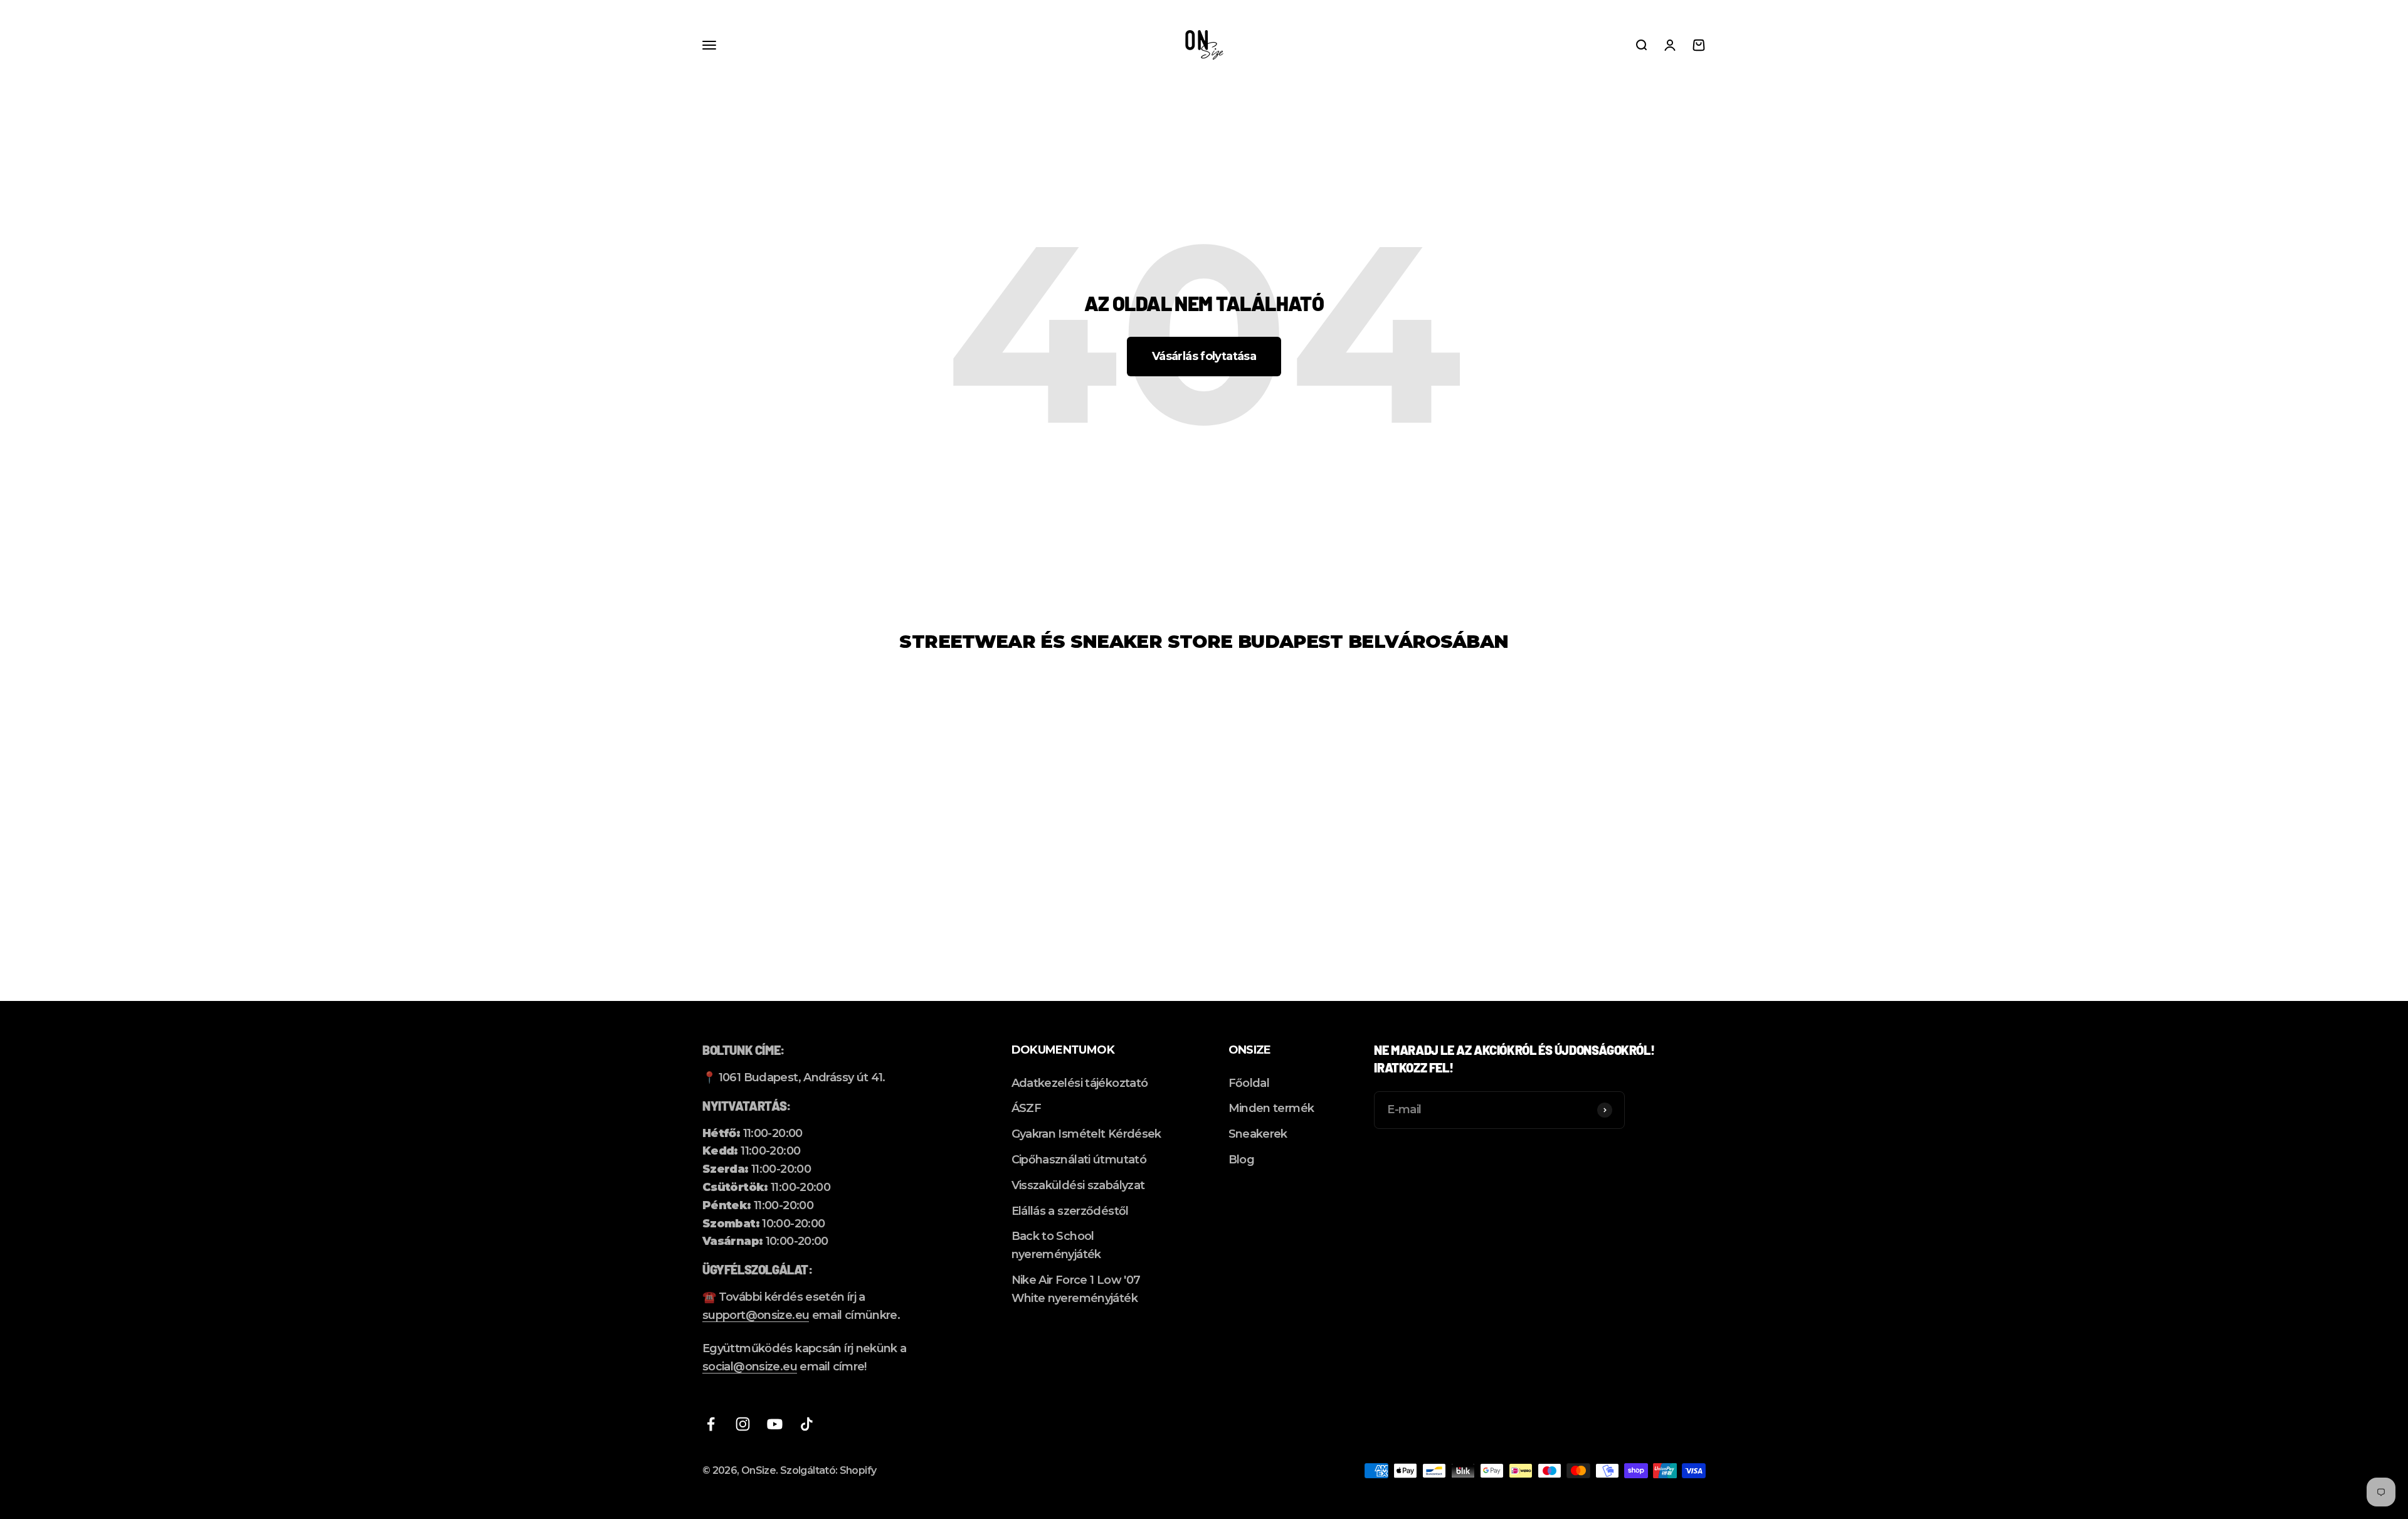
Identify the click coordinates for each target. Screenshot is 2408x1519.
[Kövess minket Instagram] (743, 1424)
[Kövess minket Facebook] (711, 1424)
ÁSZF (1026, 1108)
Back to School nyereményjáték (1056, 1245)
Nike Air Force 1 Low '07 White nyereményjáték (1076, 1289)
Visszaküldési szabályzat (1078, 1185)
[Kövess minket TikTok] (807, 1424)
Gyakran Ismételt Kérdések (1086, 1134)
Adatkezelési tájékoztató (1080, 1083)
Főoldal (1249, 1083)
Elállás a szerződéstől (1070, 1211)
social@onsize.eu (750, 1367)
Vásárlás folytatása (1204, 356)
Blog (1241, 1160)
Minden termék (1271, 1108)
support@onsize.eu (756, 1315)
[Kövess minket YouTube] (775, 1424)
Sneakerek (1258, 1134)
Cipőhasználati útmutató (1079, 1160)
